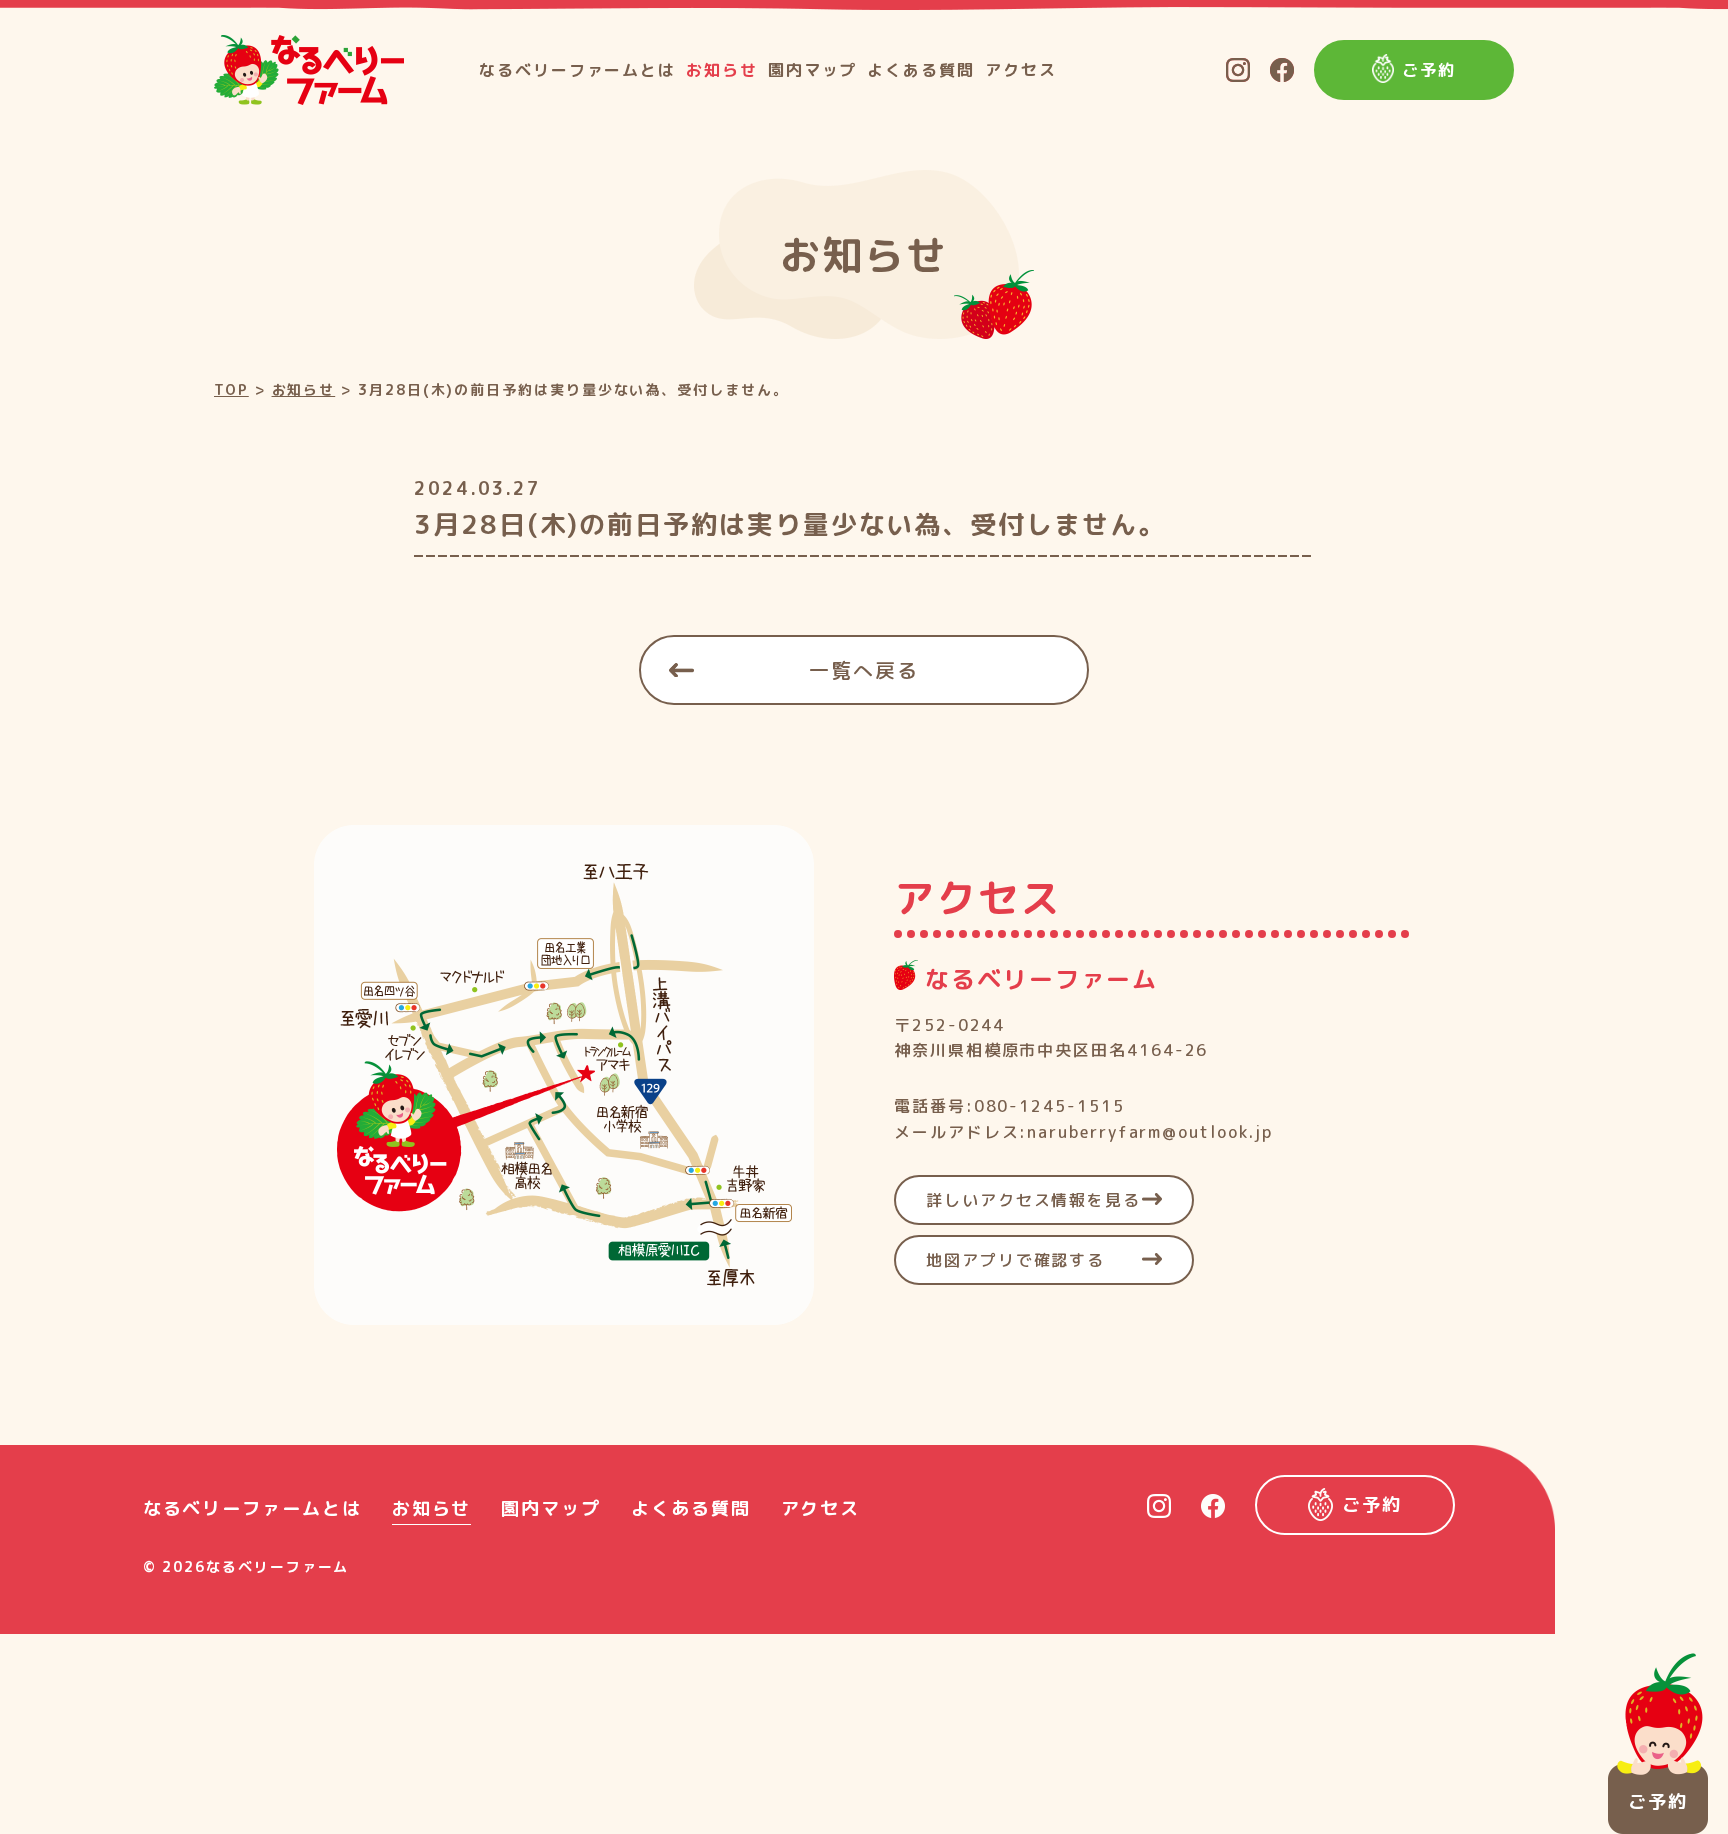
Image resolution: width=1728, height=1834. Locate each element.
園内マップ (813, 70)
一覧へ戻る (864, 670)
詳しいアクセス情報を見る (1033, 1200)
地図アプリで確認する (1015, 1260)
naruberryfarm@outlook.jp (1149, 1132)
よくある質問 (921, 70)
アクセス (1021, 70)
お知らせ (722, 70)
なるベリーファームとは (577, 70)
